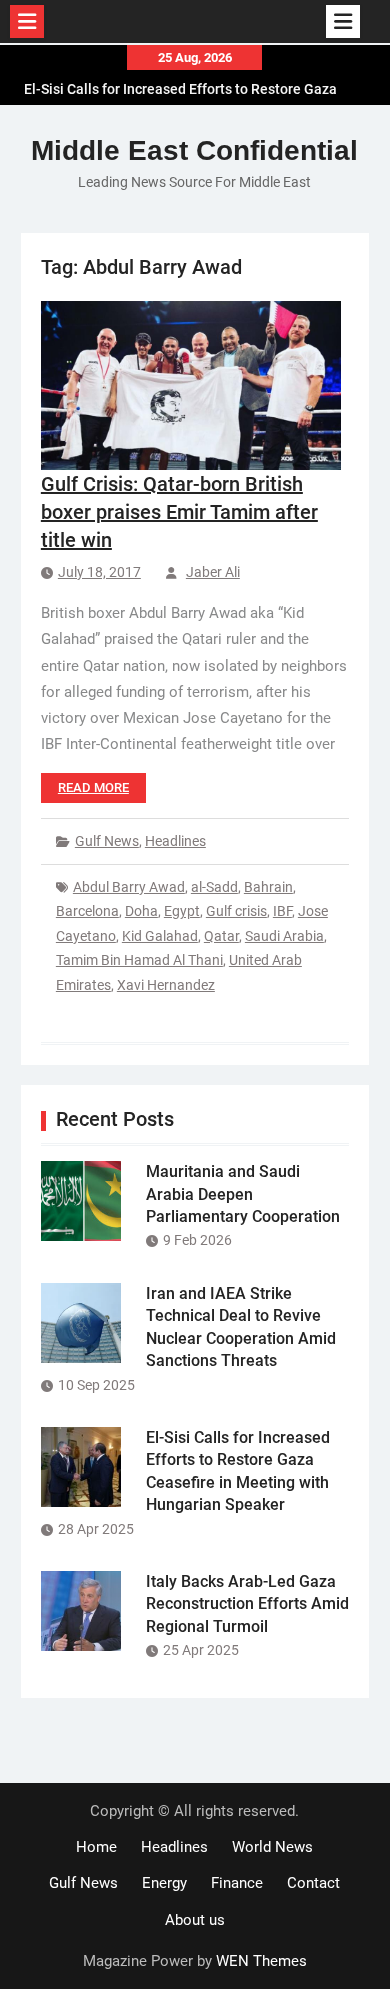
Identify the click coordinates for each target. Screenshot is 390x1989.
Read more (93, 787)
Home (96, 1847)
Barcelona (87, 911)
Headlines (175, 841)
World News (272, 1847)
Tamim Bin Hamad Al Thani (139, 960)
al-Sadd (214, 887)
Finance (237, 1883)
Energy (164, 1883)
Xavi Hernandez (166, 985)
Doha (141, 911)
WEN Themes (261, 1961)
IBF (282, 911)
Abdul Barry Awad (129, 887)
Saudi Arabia (284, 936)
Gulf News (107, 841)
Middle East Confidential (194, 150)
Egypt (182, 911)
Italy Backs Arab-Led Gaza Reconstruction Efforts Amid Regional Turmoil (247, 1604)
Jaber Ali (213, 572)
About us (195, 1920)
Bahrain (268, 887)
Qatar (221, 936)
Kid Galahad (160, 936)
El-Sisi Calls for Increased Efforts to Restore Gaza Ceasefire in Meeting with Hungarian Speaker (180, 95)
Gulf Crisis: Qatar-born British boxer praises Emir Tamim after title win (179, 512)
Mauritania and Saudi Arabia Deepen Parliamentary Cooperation (243, 1194)
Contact (313, 1883)
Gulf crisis (236, 911)
